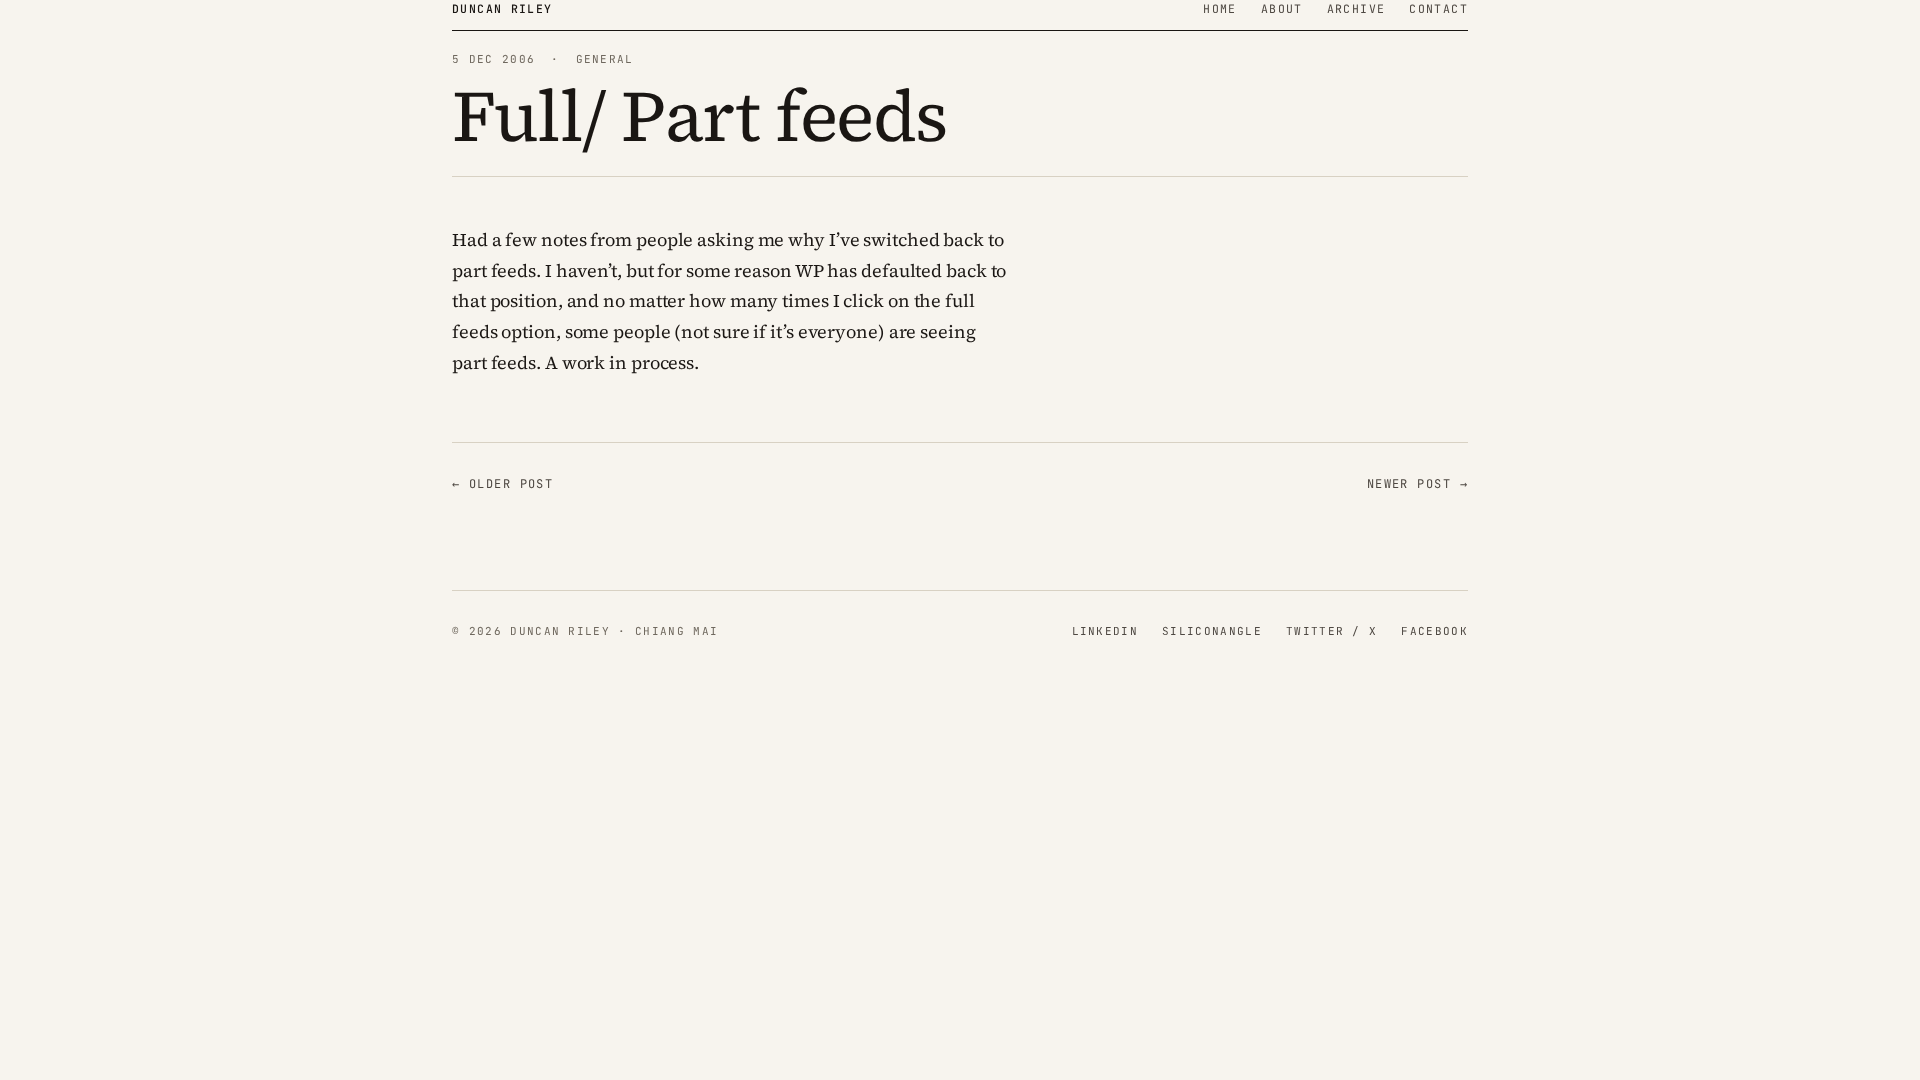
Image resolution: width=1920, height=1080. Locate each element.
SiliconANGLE (1212, 631)
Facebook (1434, 631)
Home (1220, 8)
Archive (1356, 8)
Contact (1438, 8)
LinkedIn (1105, 631)
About (1282, 8)
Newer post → (1417, 484)
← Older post (502, 484)
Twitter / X (1332, 631)
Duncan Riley (502, 8)
